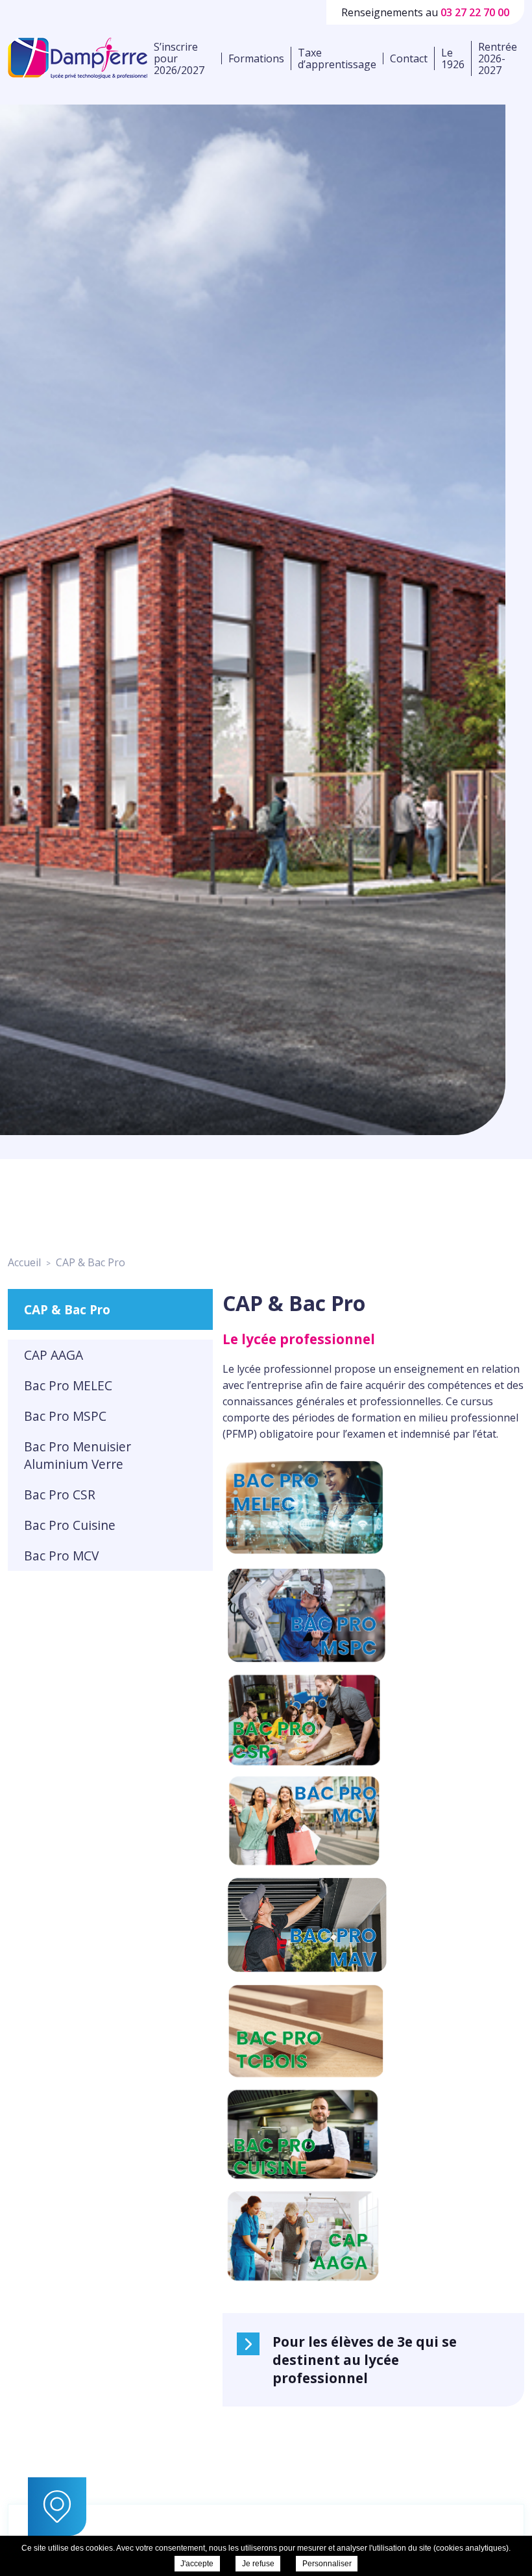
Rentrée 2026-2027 (498, 58)
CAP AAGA (54, 1355)
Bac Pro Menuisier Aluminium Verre (78, 1455)
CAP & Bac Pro (67, 1309)
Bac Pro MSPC (65, 1416)
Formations (256, 58)
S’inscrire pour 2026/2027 (179, 58)
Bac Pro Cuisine (70, 1525)
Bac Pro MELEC (68, 1385)
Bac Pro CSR (60, 1494)
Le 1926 (453, 58)
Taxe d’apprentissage (337, 58)
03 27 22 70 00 (475, 12)
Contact (409, 58)
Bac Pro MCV (61, 1556)
